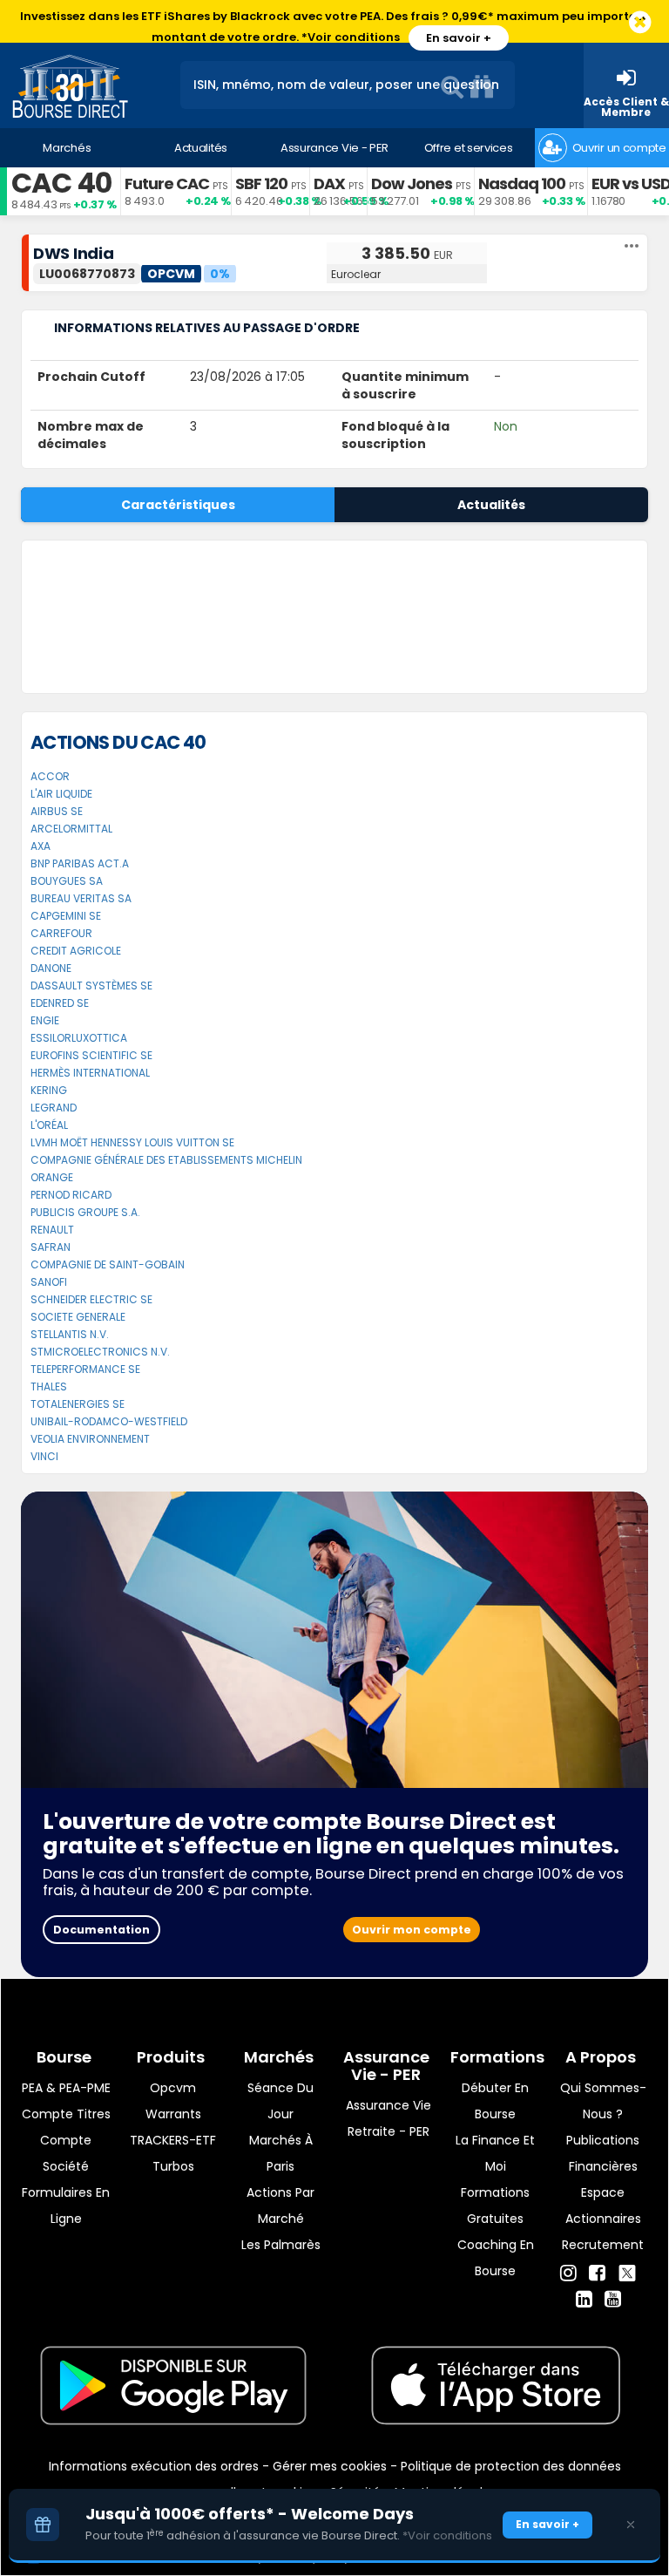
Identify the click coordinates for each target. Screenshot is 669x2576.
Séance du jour (280, 2101)
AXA (41, 846)
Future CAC (167, 184)
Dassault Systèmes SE (91, 986)
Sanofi (49, 1282)
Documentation (101, 1930)
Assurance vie (389, 2105)
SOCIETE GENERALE (78, 1317)
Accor (50, 776)
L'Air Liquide (61, 794)
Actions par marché (280, 2206)
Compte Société (66, 2153)
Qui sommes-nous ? (603, 2101)
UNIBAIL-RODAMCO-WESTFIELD (109, 1421)
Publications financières (603, 2153)
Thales (49, 1387)
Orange (52, 1177)
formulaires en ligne (66, 2206)
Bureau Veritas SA (81, 898)
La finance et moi (495, 2153)
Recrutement (603, 2245)
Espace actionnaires (603, 2206)
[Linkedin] (584, 2300)
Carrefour (61, 933)
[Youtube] (613, 2300)
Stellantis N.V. (70, 1334)
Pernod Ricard (71, 1195)
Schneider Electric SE (91, 1299)
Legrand (54, 1108)
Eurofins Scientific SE (91, 1055)
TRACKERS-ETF (173, 2140)
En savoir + (459, 38)
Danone (51, 968)
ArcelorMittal (71, 829)
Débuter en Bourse (495, 2101)
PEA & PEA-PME (66, 2088)
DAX (329, 184)
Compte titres (66, 2114)
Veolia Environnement (90, 1439)
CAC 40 (61, 183)
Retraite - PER (389, 2131)
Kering (49, 1090)
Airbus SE (57, 811)
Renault (52, 1230)
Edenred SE (60, 1003)
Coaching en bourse (496, 2258)
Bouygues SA (67, 881)
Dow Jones (412, 184)
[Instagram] (568, 2274)
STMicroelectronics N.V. (100, 1352)
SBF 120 (261, 184)
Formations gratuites (495, 2206)
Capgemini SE (66, 916)
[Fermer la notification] (640, 23)
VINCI (44, 1456)
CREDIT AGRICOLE (76, 951)
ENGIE (45, 1020)
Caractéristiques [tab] (178, 505)
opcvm (173, 2088)
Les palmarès (281, 2245)
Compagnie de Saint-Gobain (108, 1264)
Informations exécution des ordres (154, 2466)
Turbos (173, 2166)
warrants (173, 2114)
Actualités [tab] (491, 505)
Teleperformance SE (85, 1369)
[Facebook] (597, 2274)
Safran (51, 1247)
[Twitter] (627, 2271)
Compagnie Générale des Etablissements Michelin (166, 1160)
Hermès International (90, 1073)
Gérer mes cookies (330, 2466)
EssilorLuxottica (79, 1038)
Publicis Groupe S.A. (85, 1212)
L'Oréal (49, 1125)
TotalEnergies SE (78, 1404)
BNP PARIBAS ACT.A (80, 863)
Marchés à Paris (281, 2153)
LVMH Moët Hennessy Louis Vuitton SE (132, 1142)
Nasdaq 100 (522, 184)
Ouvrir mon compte (412, 1930)
